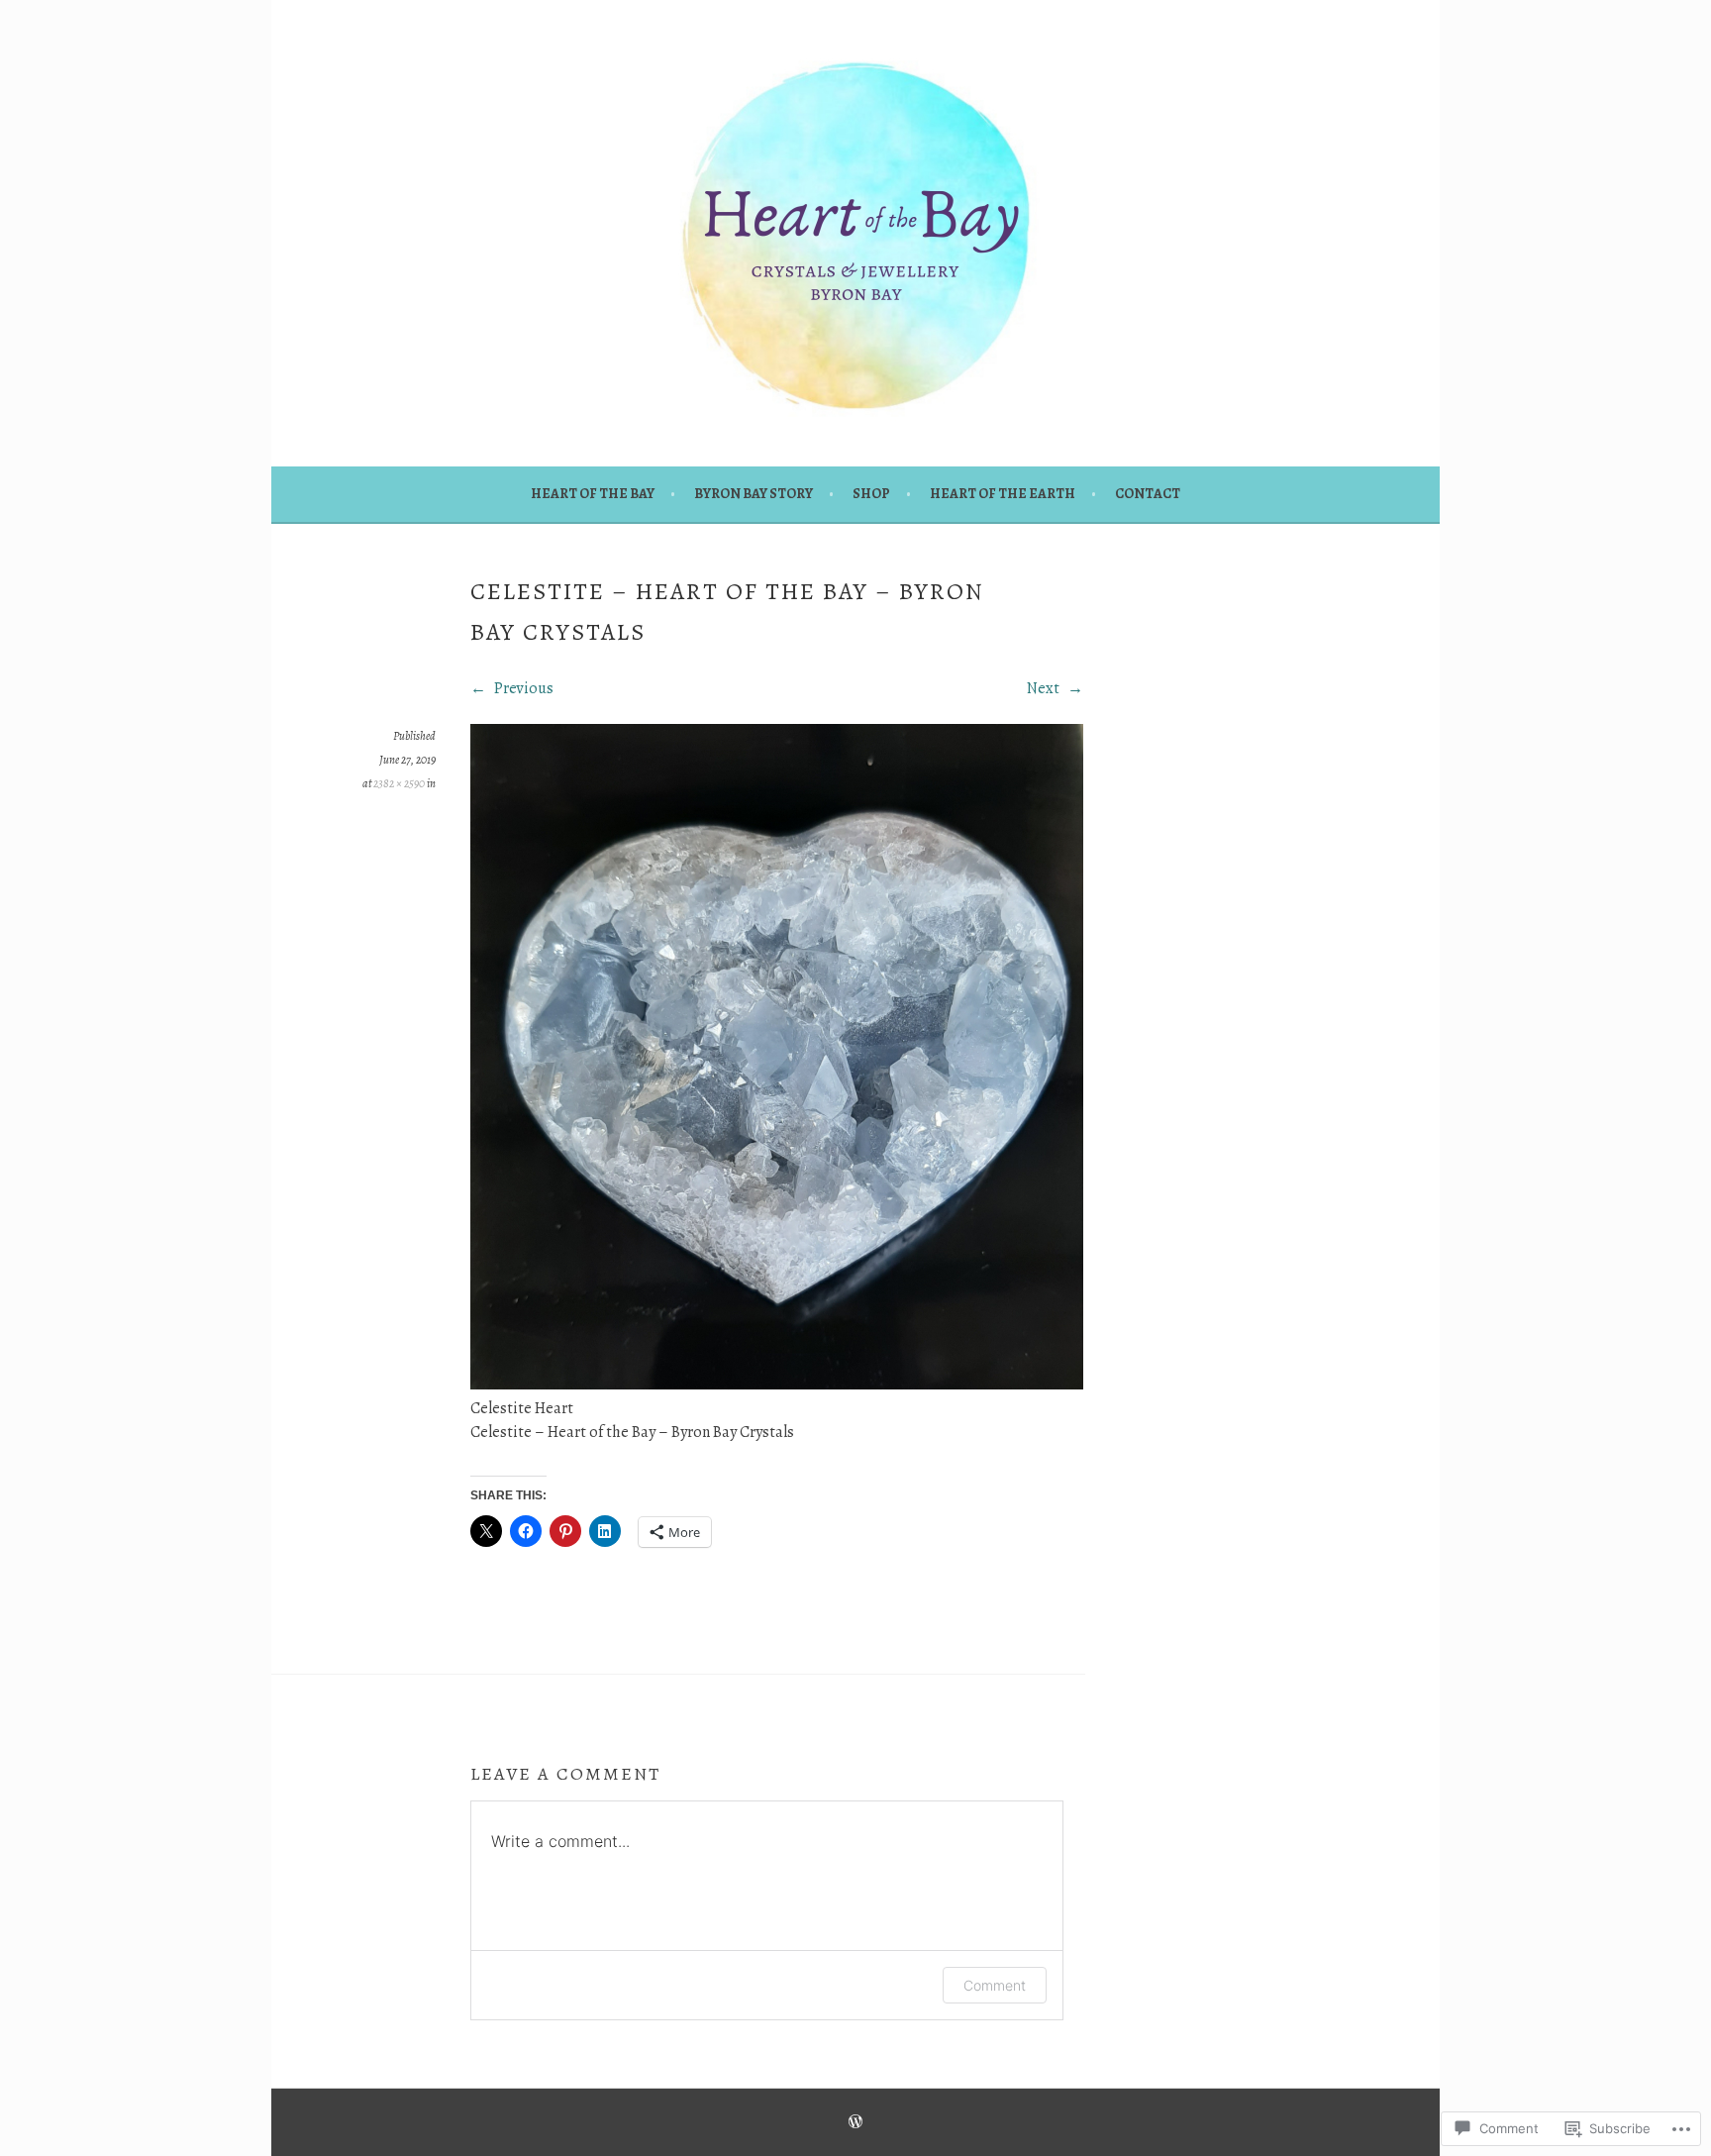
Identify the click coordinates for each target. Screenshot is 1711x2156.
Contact (1148, 494)
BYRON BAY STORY (754, 494)
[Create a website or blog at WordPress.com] (855, 2123)
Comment (995, 1985)
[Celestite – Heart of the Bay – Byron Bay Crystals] (777, 1385)
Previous (522, 688)
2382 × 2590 (399, 783)
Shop (871, 494)
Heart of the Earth (1003, 494)
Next (1045, 688)
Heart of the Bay (593, 494)
